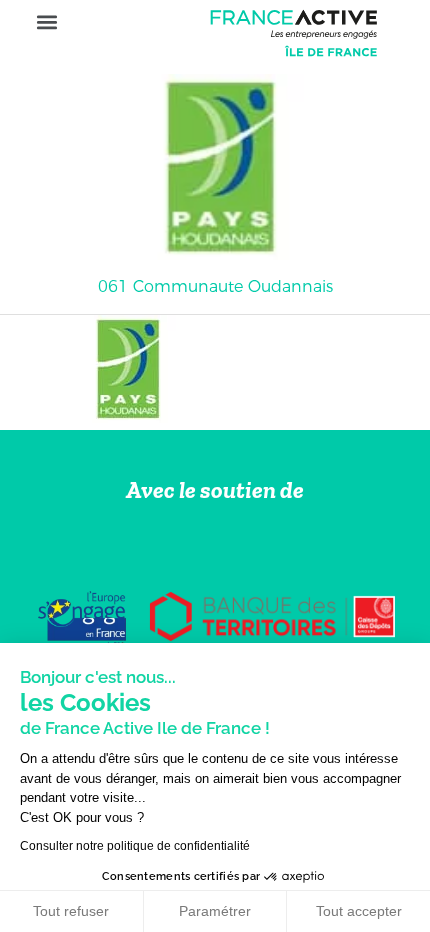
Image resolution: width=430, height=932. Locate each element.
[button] (46, 22)
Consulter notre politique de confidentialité (135, 846)
